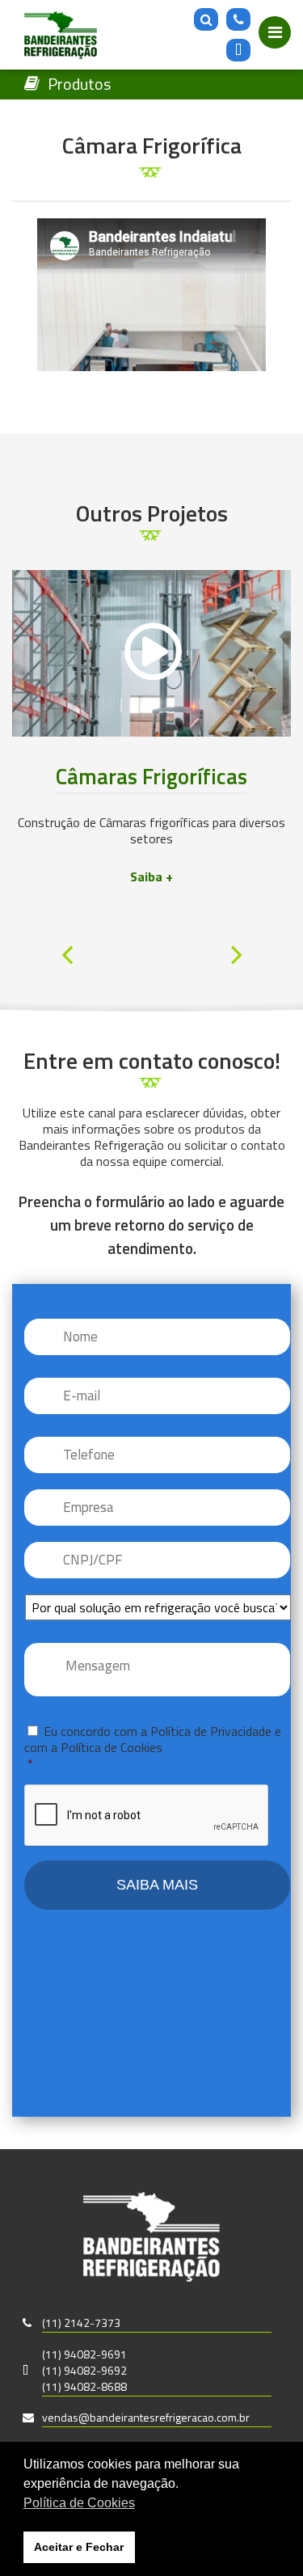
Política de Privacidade (211, 1731)
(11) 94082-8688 (84, 2386)
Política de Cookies (112, 1747)
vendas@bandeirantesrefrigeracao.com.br (146, 2417)
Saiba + (151, 876)
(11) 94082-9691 (84, 2354)
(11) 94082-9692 (84, 2370)
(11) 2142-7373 (81, 2323)
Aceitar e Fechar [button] (79, 2547)
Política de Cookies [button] (79, 2503)
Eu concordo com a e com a (153, 1746)
